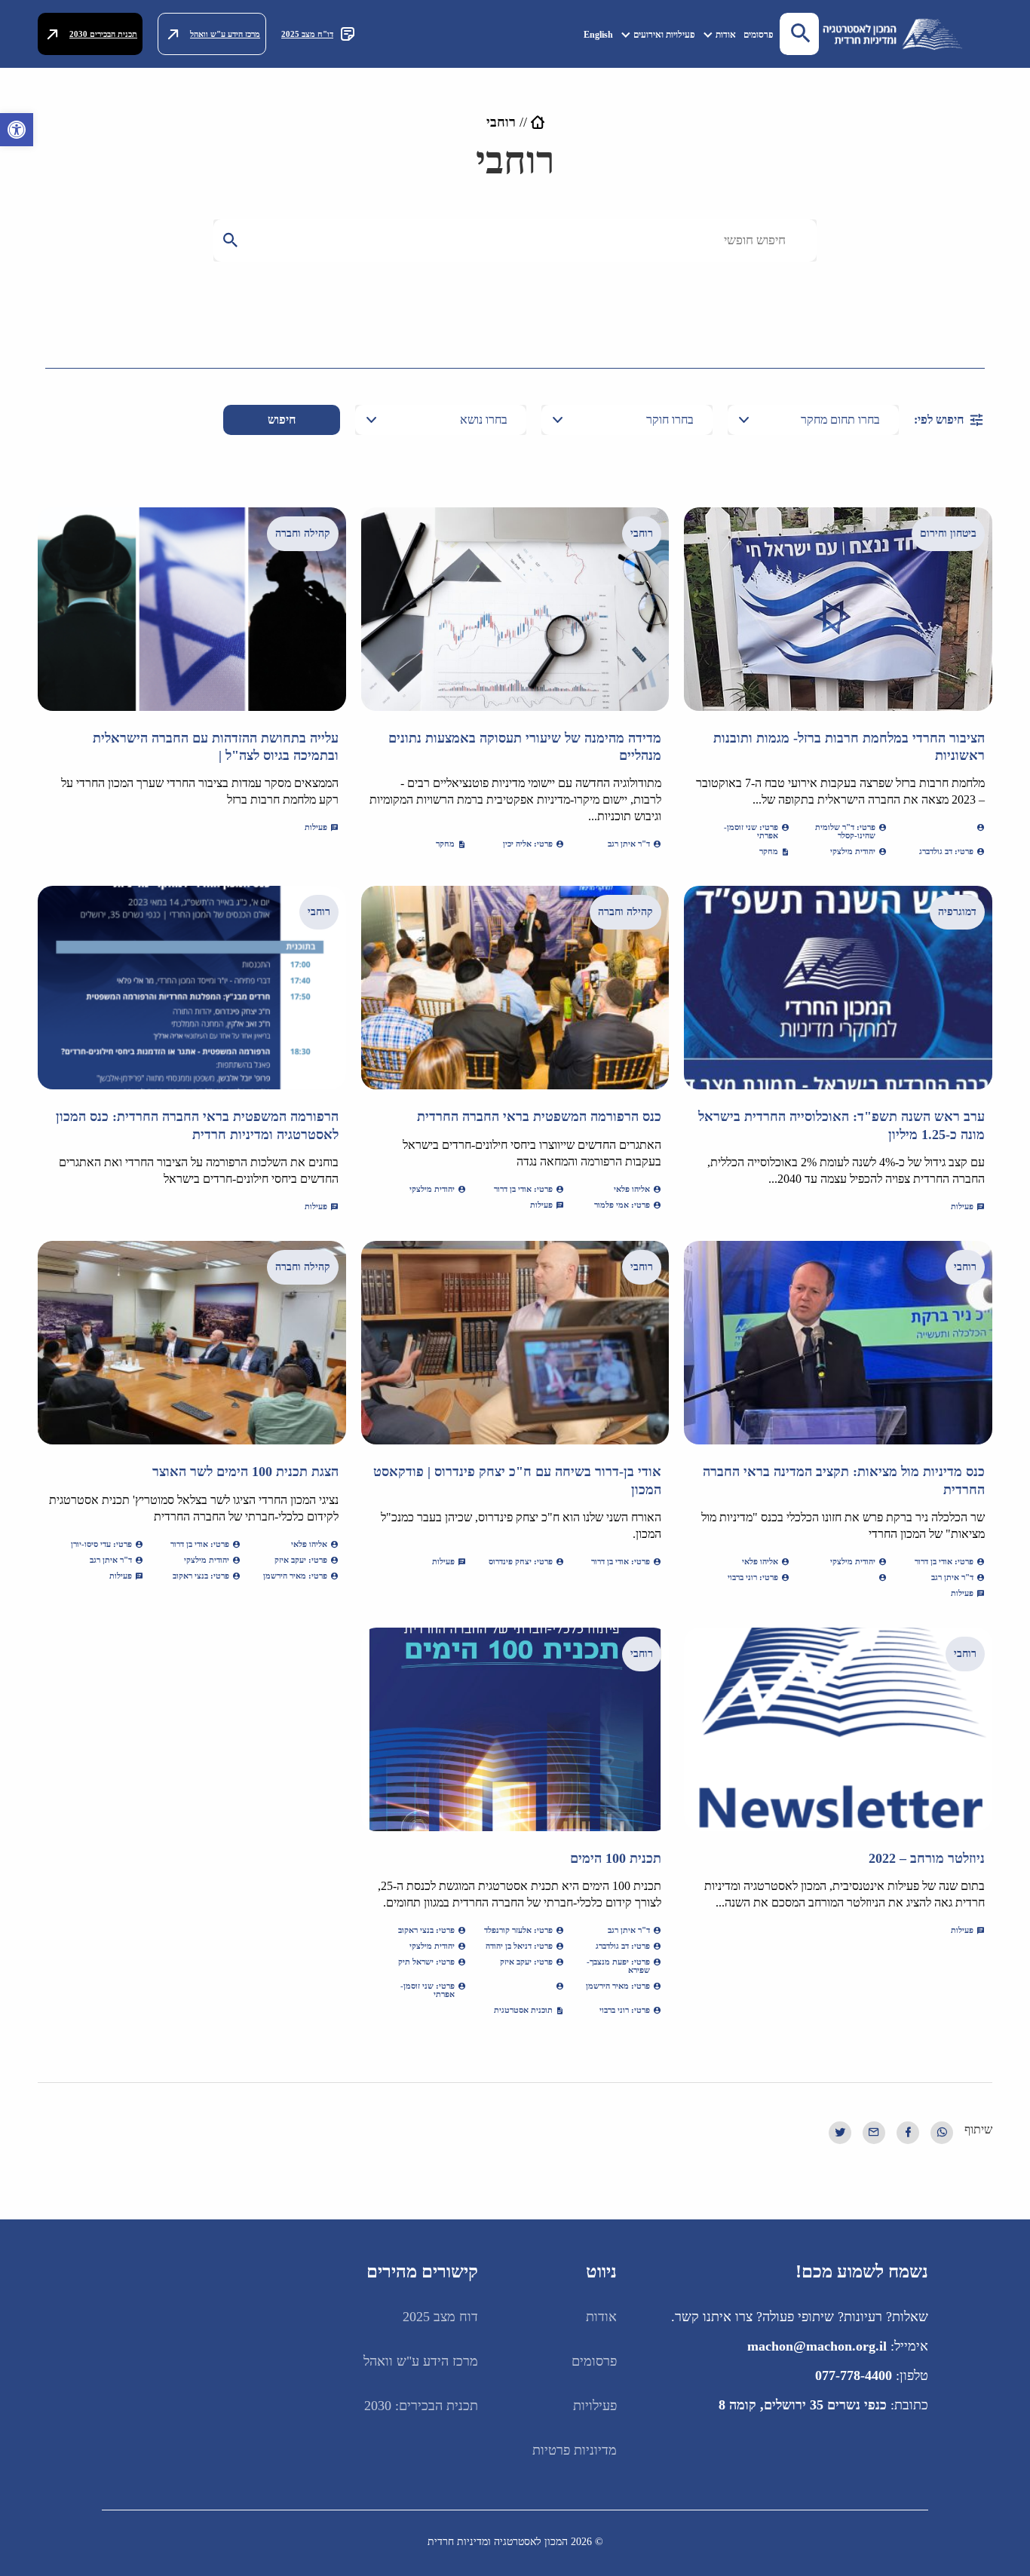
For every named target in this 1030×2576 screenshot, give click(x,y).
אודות (726, 35)
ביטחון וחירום (948, 533)
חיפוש (282, 420)
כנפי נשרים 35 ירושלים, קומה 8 (803, 2405)
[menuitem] (759, 34)
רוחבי (642, 533)
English (598, 35)
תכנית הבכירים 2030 (103, 34)
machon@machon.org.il (817, 2346)
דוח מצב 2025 (440, 2317)
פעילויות (595, 2406)
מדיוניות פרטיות (575, 2450)
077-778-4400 (854, 2375)
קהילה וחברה (303, 533)
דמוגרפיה (957, 912)
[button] (17, 130)
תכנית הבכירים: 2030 (421, 2406)
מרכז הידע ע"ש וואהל (225, 34)
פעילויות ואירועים (664, 35)
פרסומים (759, 35)
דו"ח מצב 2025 (307, 34)
